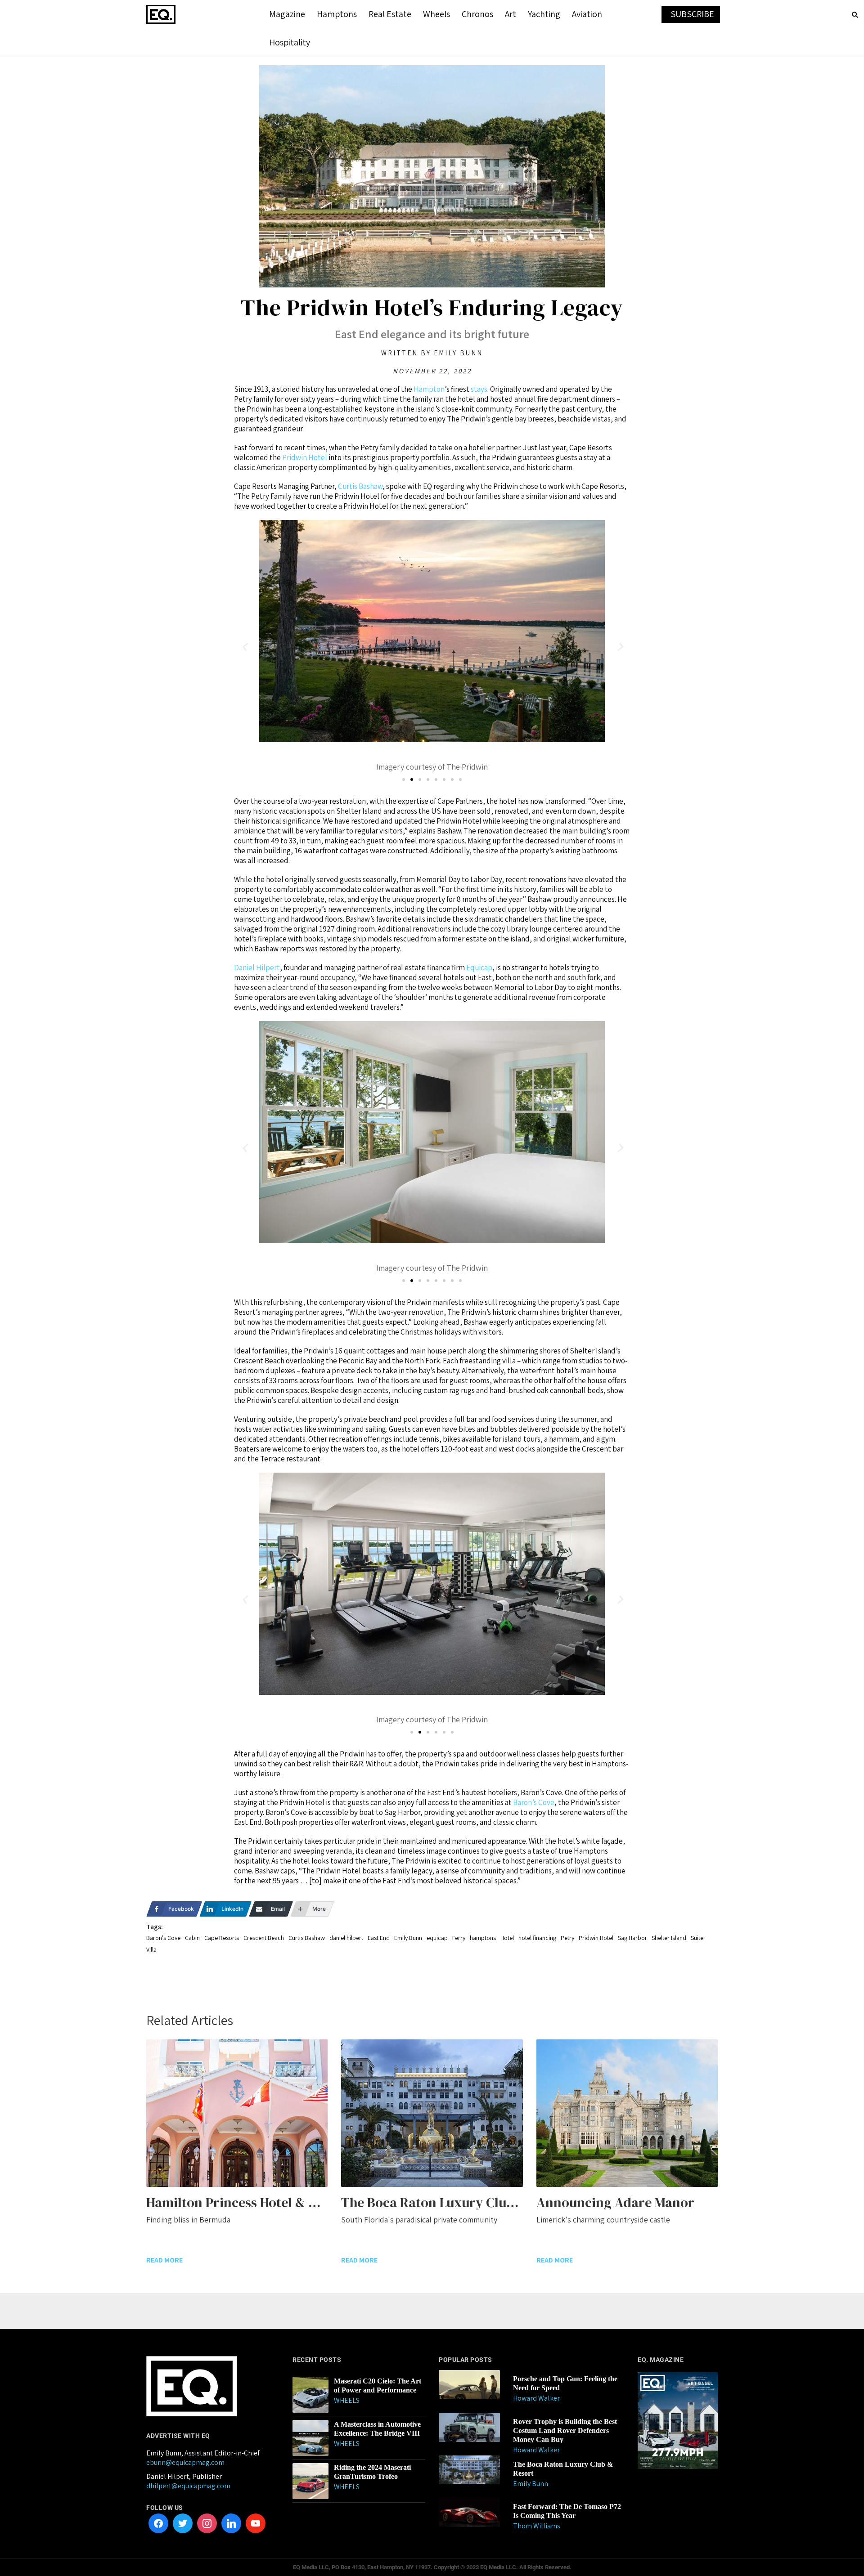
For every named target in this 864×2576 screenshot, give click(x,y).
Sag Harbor (632, 1938)
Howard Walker (536, 2398)
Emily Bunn (408, 1938)
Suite (697, 1938)
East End (379, 1938)
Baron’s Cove (534, 1802)
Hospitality (290, 42)
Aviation (587, 14)
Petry (567, 1938)
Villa (151, 1949)
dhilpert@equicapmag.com (188, 2486)
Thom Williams (537, 2526)
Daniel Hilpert (257, 968)
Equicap (479, 968)
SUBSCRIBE (692, 14)
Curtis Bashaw (360, 486)
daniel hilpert (346, 1938)
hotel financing (537, 1938)
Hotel (507, 1938)
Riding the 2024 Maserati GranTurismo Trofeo (372, 2472)
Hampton (429, 389)
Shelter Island (669, 1938)
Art (511, 14)
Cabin (192, 1938)
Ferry (459, 1938)
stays (479, 389)
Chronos (477, 14)
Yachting (544, 14)
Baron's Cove (163, 1938)
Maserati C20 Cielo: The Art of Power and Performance (378, 2386)
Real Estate (390, 14)
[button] (244, 647)
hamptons (483, 1938)
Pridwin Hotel (305, 457)
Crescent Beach (264, 1938)
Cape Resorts (222, 1938)
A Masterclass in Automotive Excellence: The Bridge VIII (377, 2429)
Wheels (436, 14)
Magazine (287, 14)
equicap (437, 1938)
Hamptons (337, 14)
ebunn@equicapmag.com (185, 2462)
